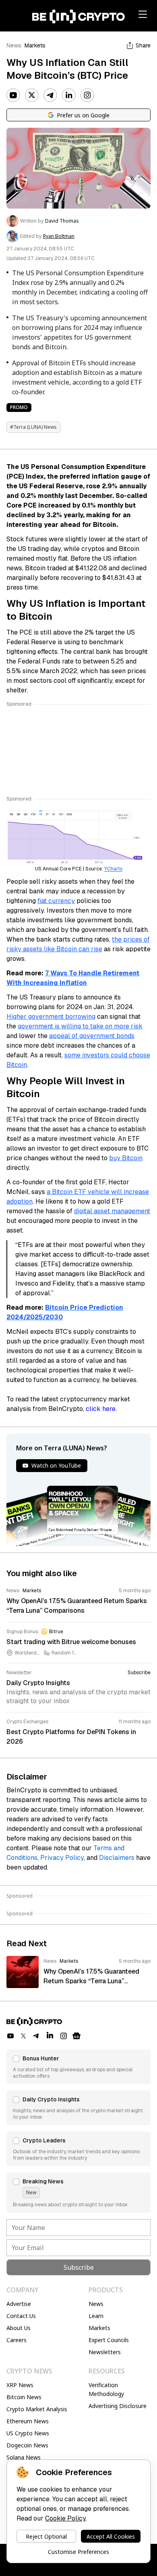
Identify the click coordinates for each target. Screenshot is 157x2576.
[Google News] (76, 2036)
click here (101, 1409)
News (14, 45)
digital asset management (112, 1211)
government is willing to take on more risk (80, 1026)
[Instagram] (87, 95)
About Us (19, 2328)
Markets (35, 45)
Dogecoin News (27, 2445)
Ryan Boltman (59, 236)
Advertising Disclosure (118, 2406)
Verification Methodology (106, 2389)
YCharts (113, 869)
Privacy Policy (62, 1858)
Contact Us (21, 2316)
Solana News (24, 2457)
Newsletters (105, 2352)
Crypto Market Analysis (37, 2409)
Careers (17, 2340)
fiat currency (56, 901)
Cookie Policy (65, 2518)
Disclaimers (117, 1858)
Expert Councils (109, 2340)
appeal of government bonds (92, 1036)
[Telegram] (50, 95)
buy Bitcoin (126, 1158)
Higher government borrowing (51, 1017)
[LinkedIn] (69, 95)
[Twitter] (32, 95)
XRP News (20, 2385)
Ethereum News (28, 2421)
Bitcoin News (24, 2397)
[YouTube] (13, 95)
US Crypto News (28, 2433)
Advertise (19, 2304)
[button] (78, 2067)
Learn (96, 2316)
